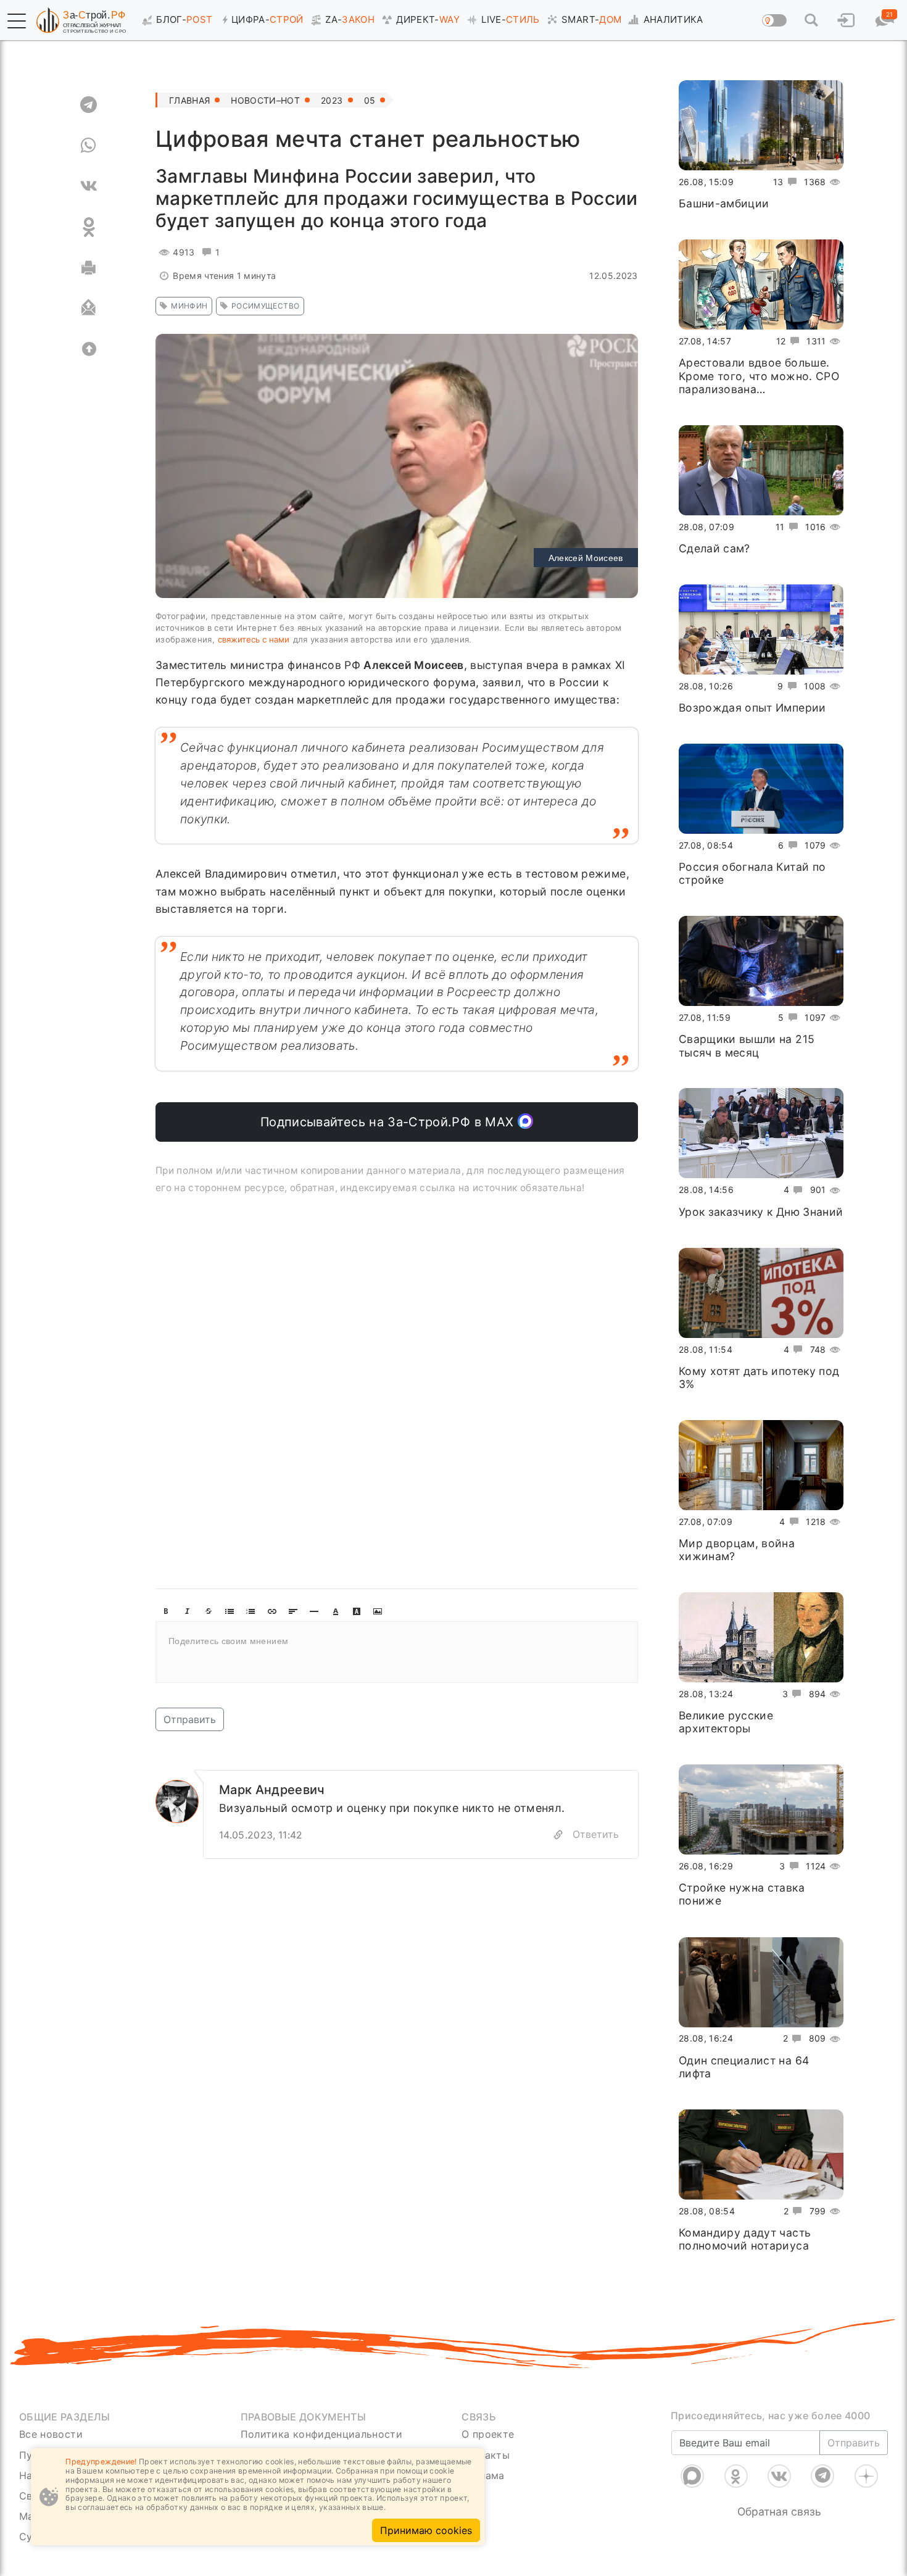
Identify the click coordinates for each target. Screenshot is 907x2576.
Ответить (596, 1834)
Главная (189, 100)
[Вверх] (89, 349)
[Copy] (558, 1835)
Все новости (51, 2434)
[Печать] (89, 268)
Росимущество (265, 306)
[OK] (89, 227)
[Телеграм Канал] (822, 2476)
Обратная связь (779, 2512)
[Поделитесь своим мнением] (397, 1652)
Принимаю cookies (426, 2530)
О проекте (488, 2434)
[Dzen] (866, 2476)
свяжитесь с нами (254, 639)
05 (370, 100)
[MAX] (692, 2476)
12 (781, 341)
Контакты (486, 2455)
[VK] (89, 186)
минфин (189, 306)
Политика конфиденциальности (322, 2434)
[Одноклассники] (736, 2476)
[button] (17, 21)
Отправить (190, 1719)
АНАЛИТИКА (673, 19)
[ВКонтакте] (779, 2476)
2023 (332, 100)
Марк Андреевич (272, 1790)
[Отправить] (89, 309)
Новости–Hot (265, 100)
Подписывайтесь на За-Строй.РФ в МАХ (389, 1122)
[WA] (89, 146)
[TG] (89, 105)
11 (780, 526)
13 (778, 182)
